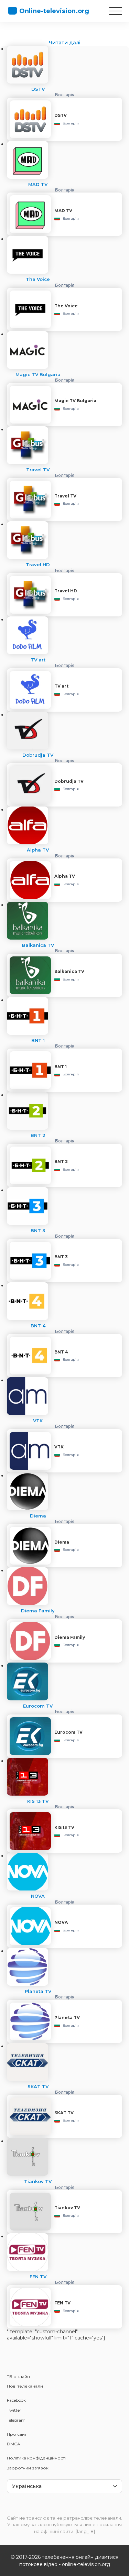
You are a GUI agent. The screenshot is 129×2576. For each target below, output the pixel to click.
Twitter (14, 2410)
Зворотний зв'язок (28, 2468)
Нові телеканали (25, 2386)
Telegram (16, 2420)
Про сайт (17, 2434)
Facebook (16, 2400)
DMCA (14, 2444)
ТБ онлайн (18, 2376)
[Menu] (116, 11)
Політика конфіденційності (36, 2458)
